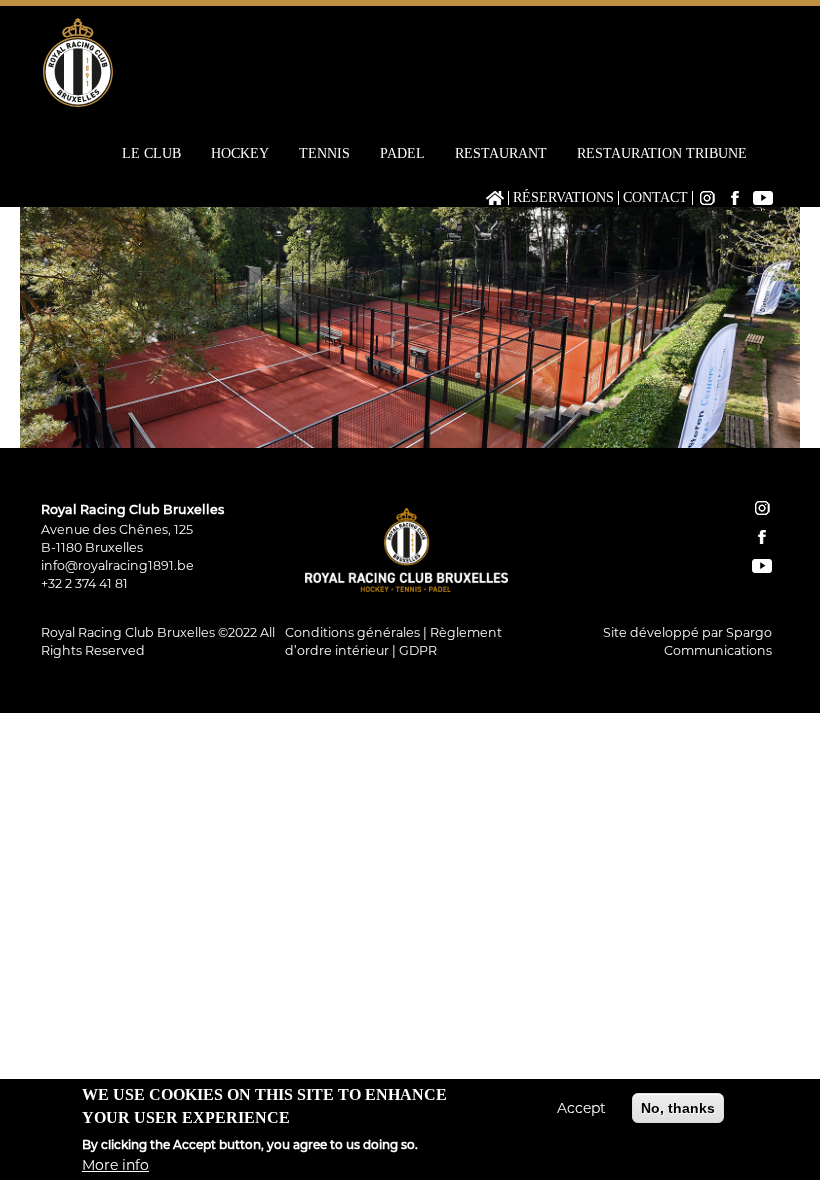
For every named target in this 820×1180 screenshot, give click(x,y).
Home (495, 198)
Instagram (707, 198)
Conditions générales (352, 632)
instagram (762, 508)
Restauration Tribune (662, 154)
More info (115, 1165)
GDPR (418, 650)
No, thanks (678, 1108)
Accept (581, 1108)
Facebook (735, 198)
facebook (762, 537)
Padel (402, 154)
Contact (655, 198)
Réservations (563, 198)
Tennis (324, 154)
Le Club (151, 154)
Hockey (240, 154)
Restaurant (501, 154)
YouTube (763, 198)
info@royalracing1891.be (117, 565)
